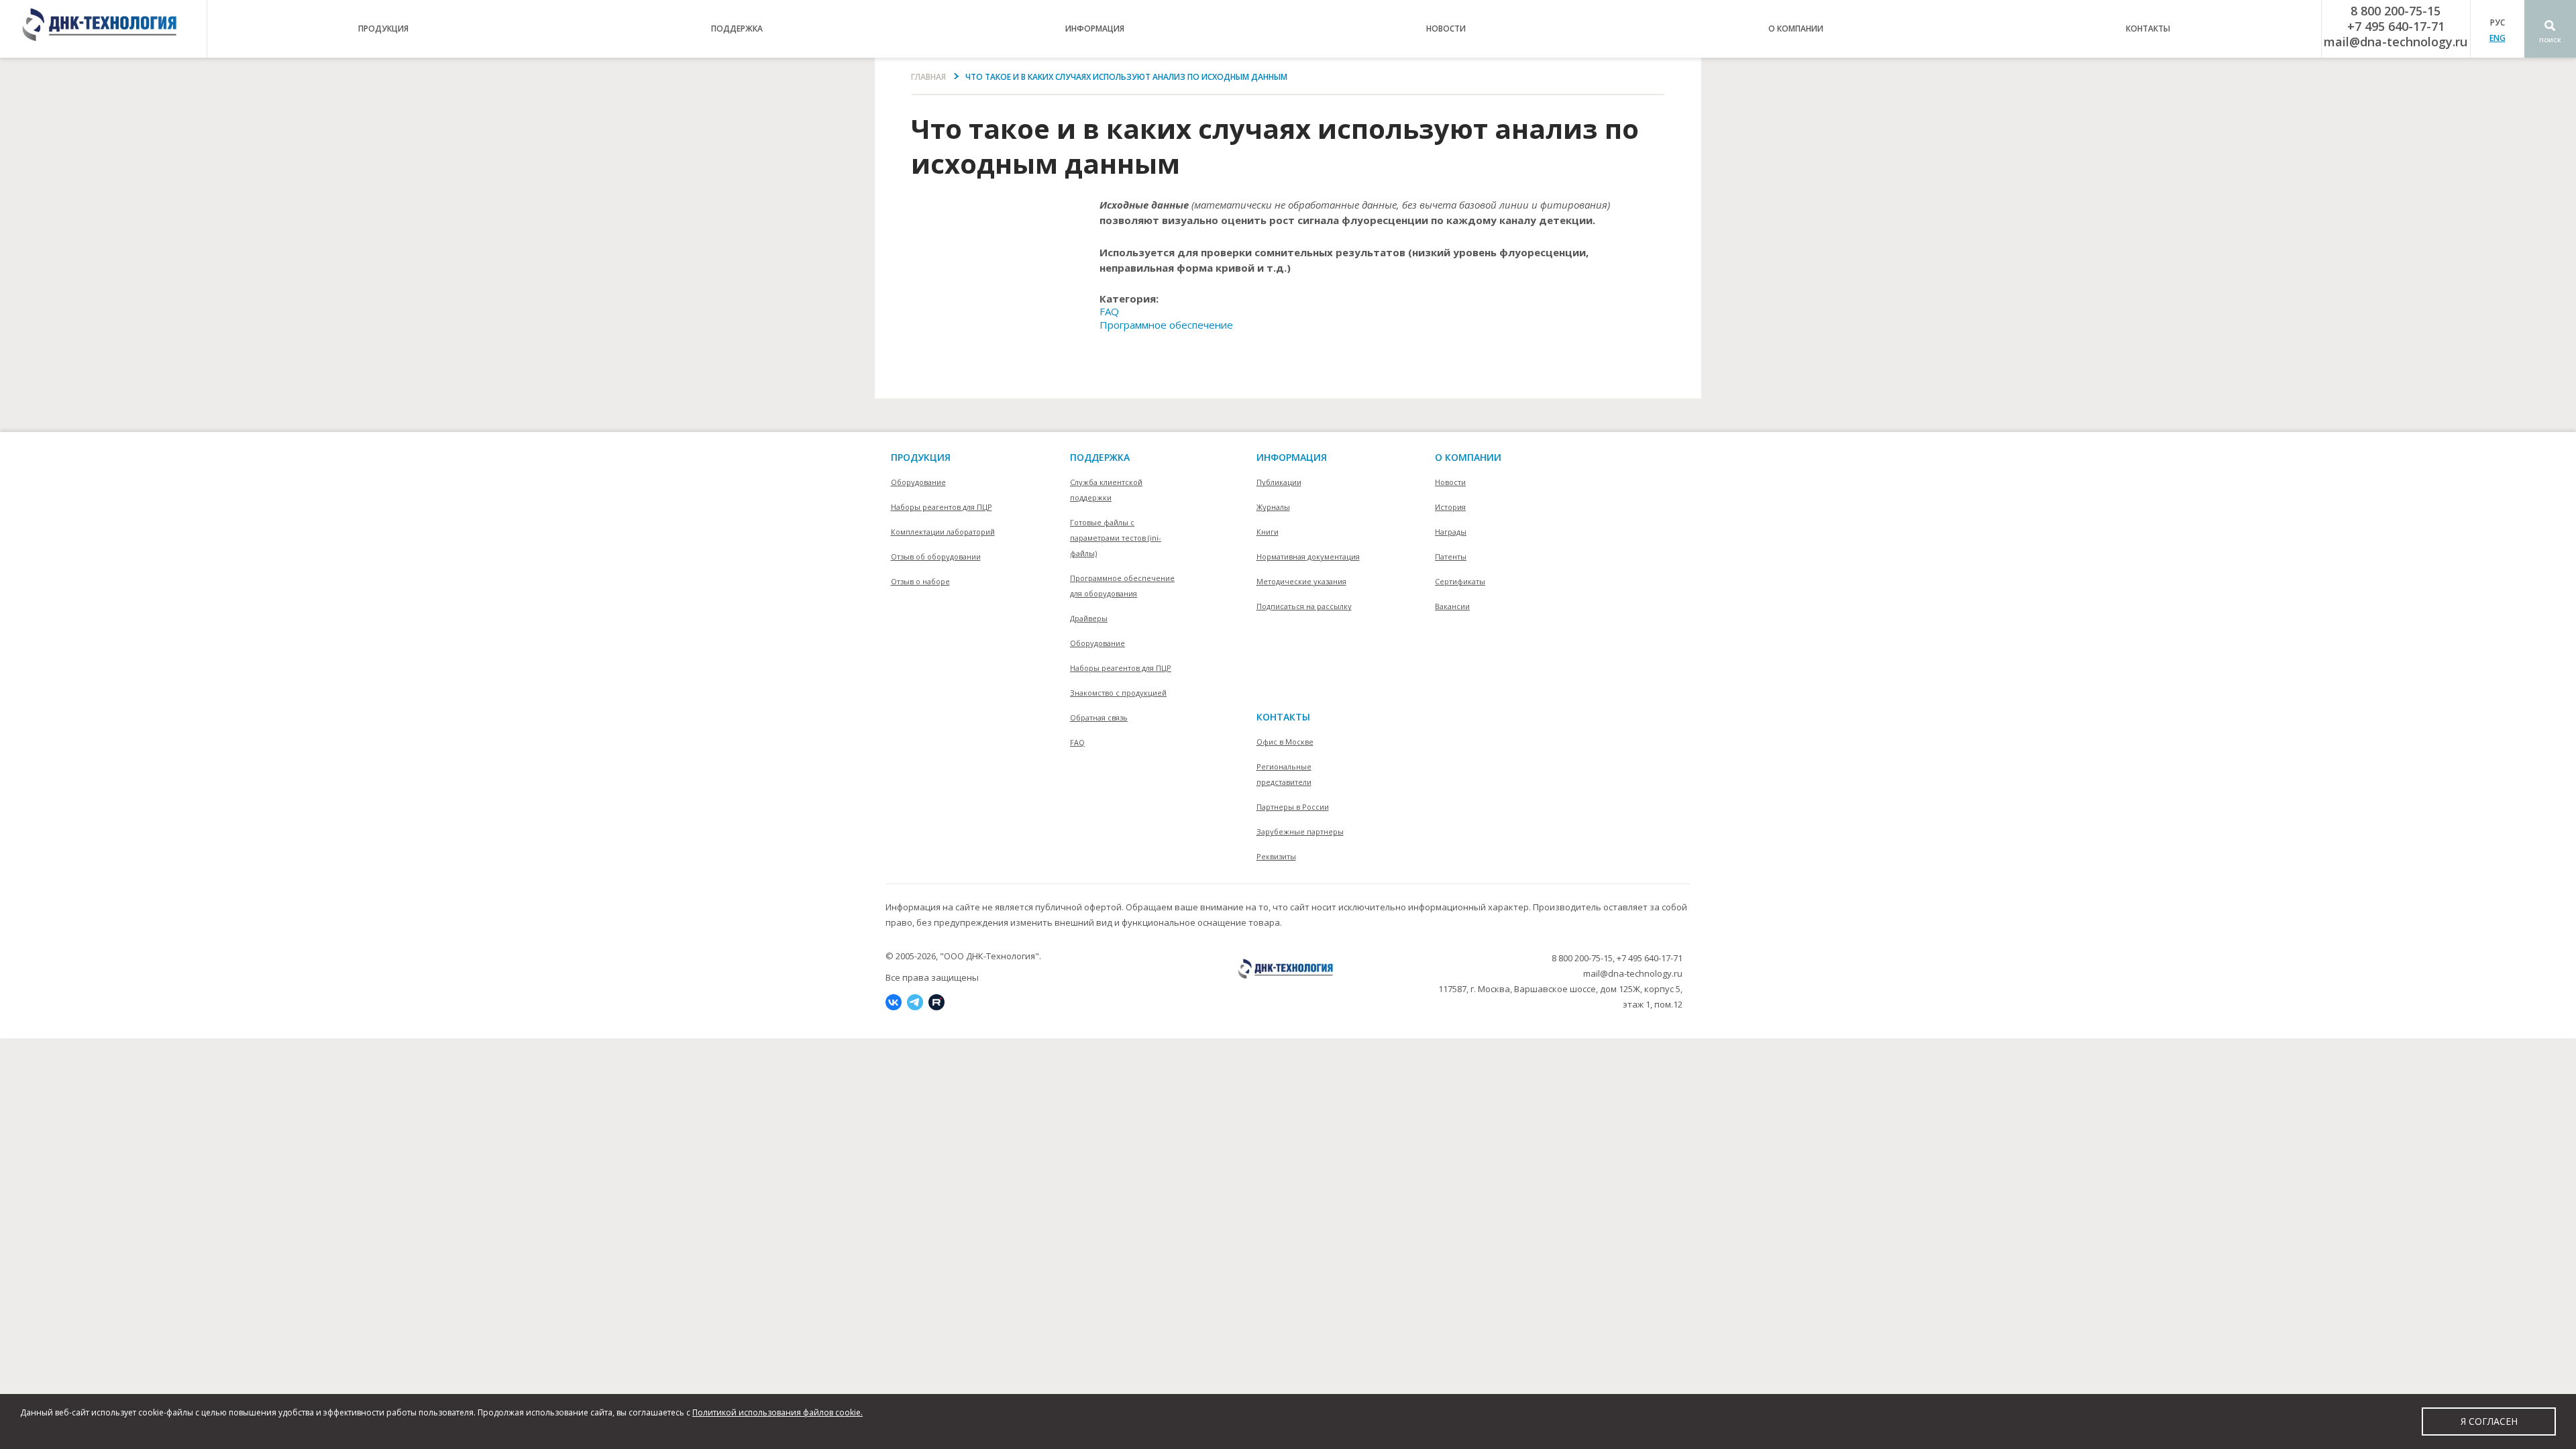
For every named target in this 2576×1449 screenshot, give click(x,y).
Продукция (921, 457)
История (1450, 507)
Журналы (1273, 507)
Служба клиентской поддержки (1106, 490)
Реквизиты (1276, 856)
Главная (928, 77)
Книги (1268, 532)
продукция (383, 29)
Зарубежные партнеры (1300, 831)
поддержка (737, 29)
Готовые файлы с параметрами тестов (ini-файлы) (1116, 538)
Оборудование (918, 482)
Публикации (1279, 482)
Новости (1446, 29)
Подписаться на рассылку (1304, 606)
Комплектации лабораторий (943, 532)
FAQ (1109, 311)
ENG (2498, 38)
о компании (1796, 29)
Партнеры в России (1293, 807)
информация (1095, 29)
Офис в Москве (1285, 742)
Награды (1451, 532)
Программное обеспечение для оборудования (1122, 586)
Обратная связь (1099, 717)
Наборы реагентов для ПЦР (942, 507)
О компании (1468, 457)
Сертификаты (1460, 581)
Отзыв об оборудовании (936, 556)
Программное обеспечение (1166, 325)
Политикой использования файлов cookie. (777, 1412)
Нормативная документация (1308, 556)
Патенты (1451, 556)
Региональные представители (1284, 774)
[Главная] (103, 29)
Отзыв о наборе (920, 581)
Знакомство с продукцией (1118, 693)
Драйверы (1089, 618)
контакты (2148, 29)
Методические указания (1301, 581)
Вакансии (1452, 606)
